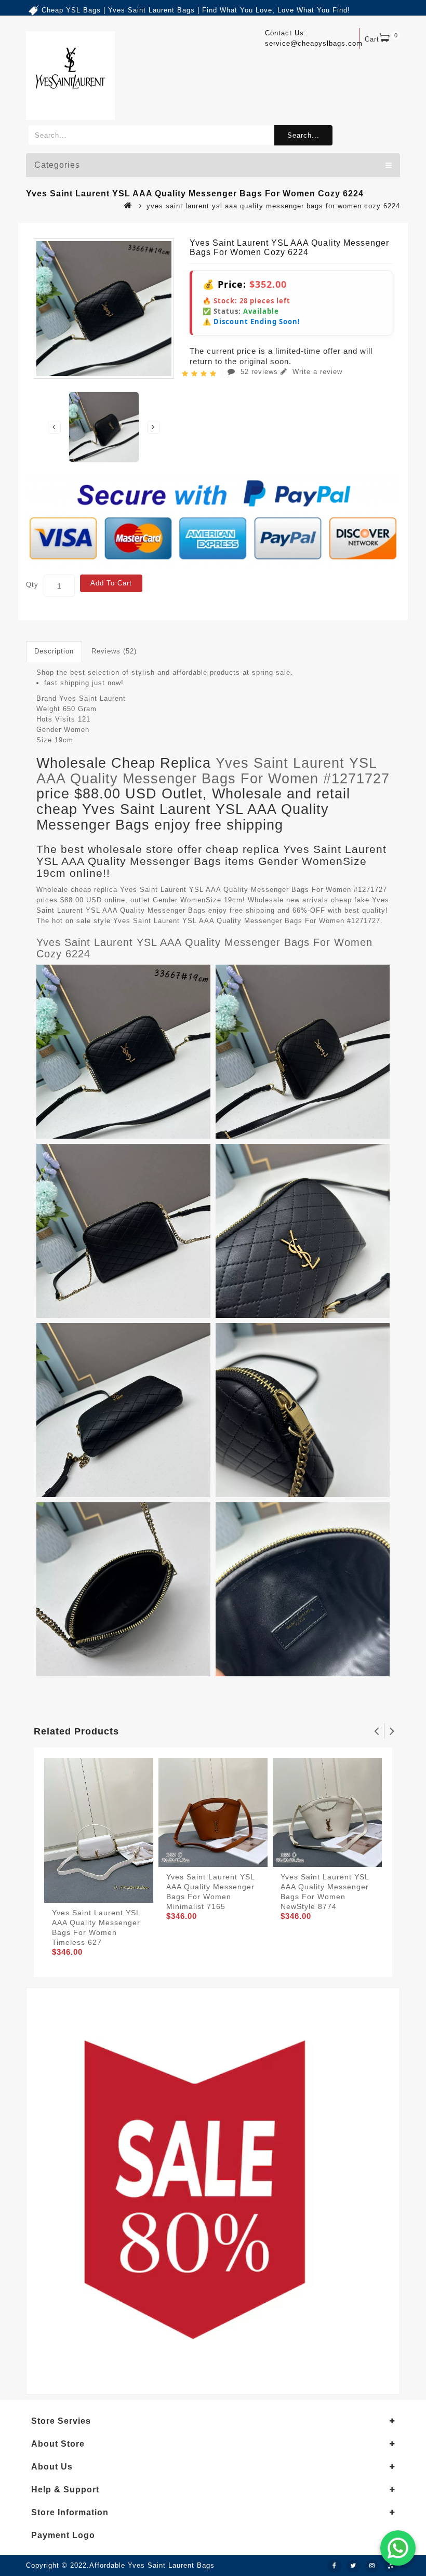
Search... (303, 135)
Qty (32, 585)
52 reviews (259, 372)
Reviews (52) (114, 651)
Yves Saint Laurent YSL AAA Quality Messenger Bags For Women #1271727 (213, 771)
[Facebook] (335, 2566)
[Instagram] (372, 2566)
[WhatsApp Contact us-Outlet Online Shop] (398, 2548)
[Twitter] (353, 2566)
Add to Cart (111, 583)
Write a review (316, 372)
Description (54, 651)
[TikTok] (391, 2566)
